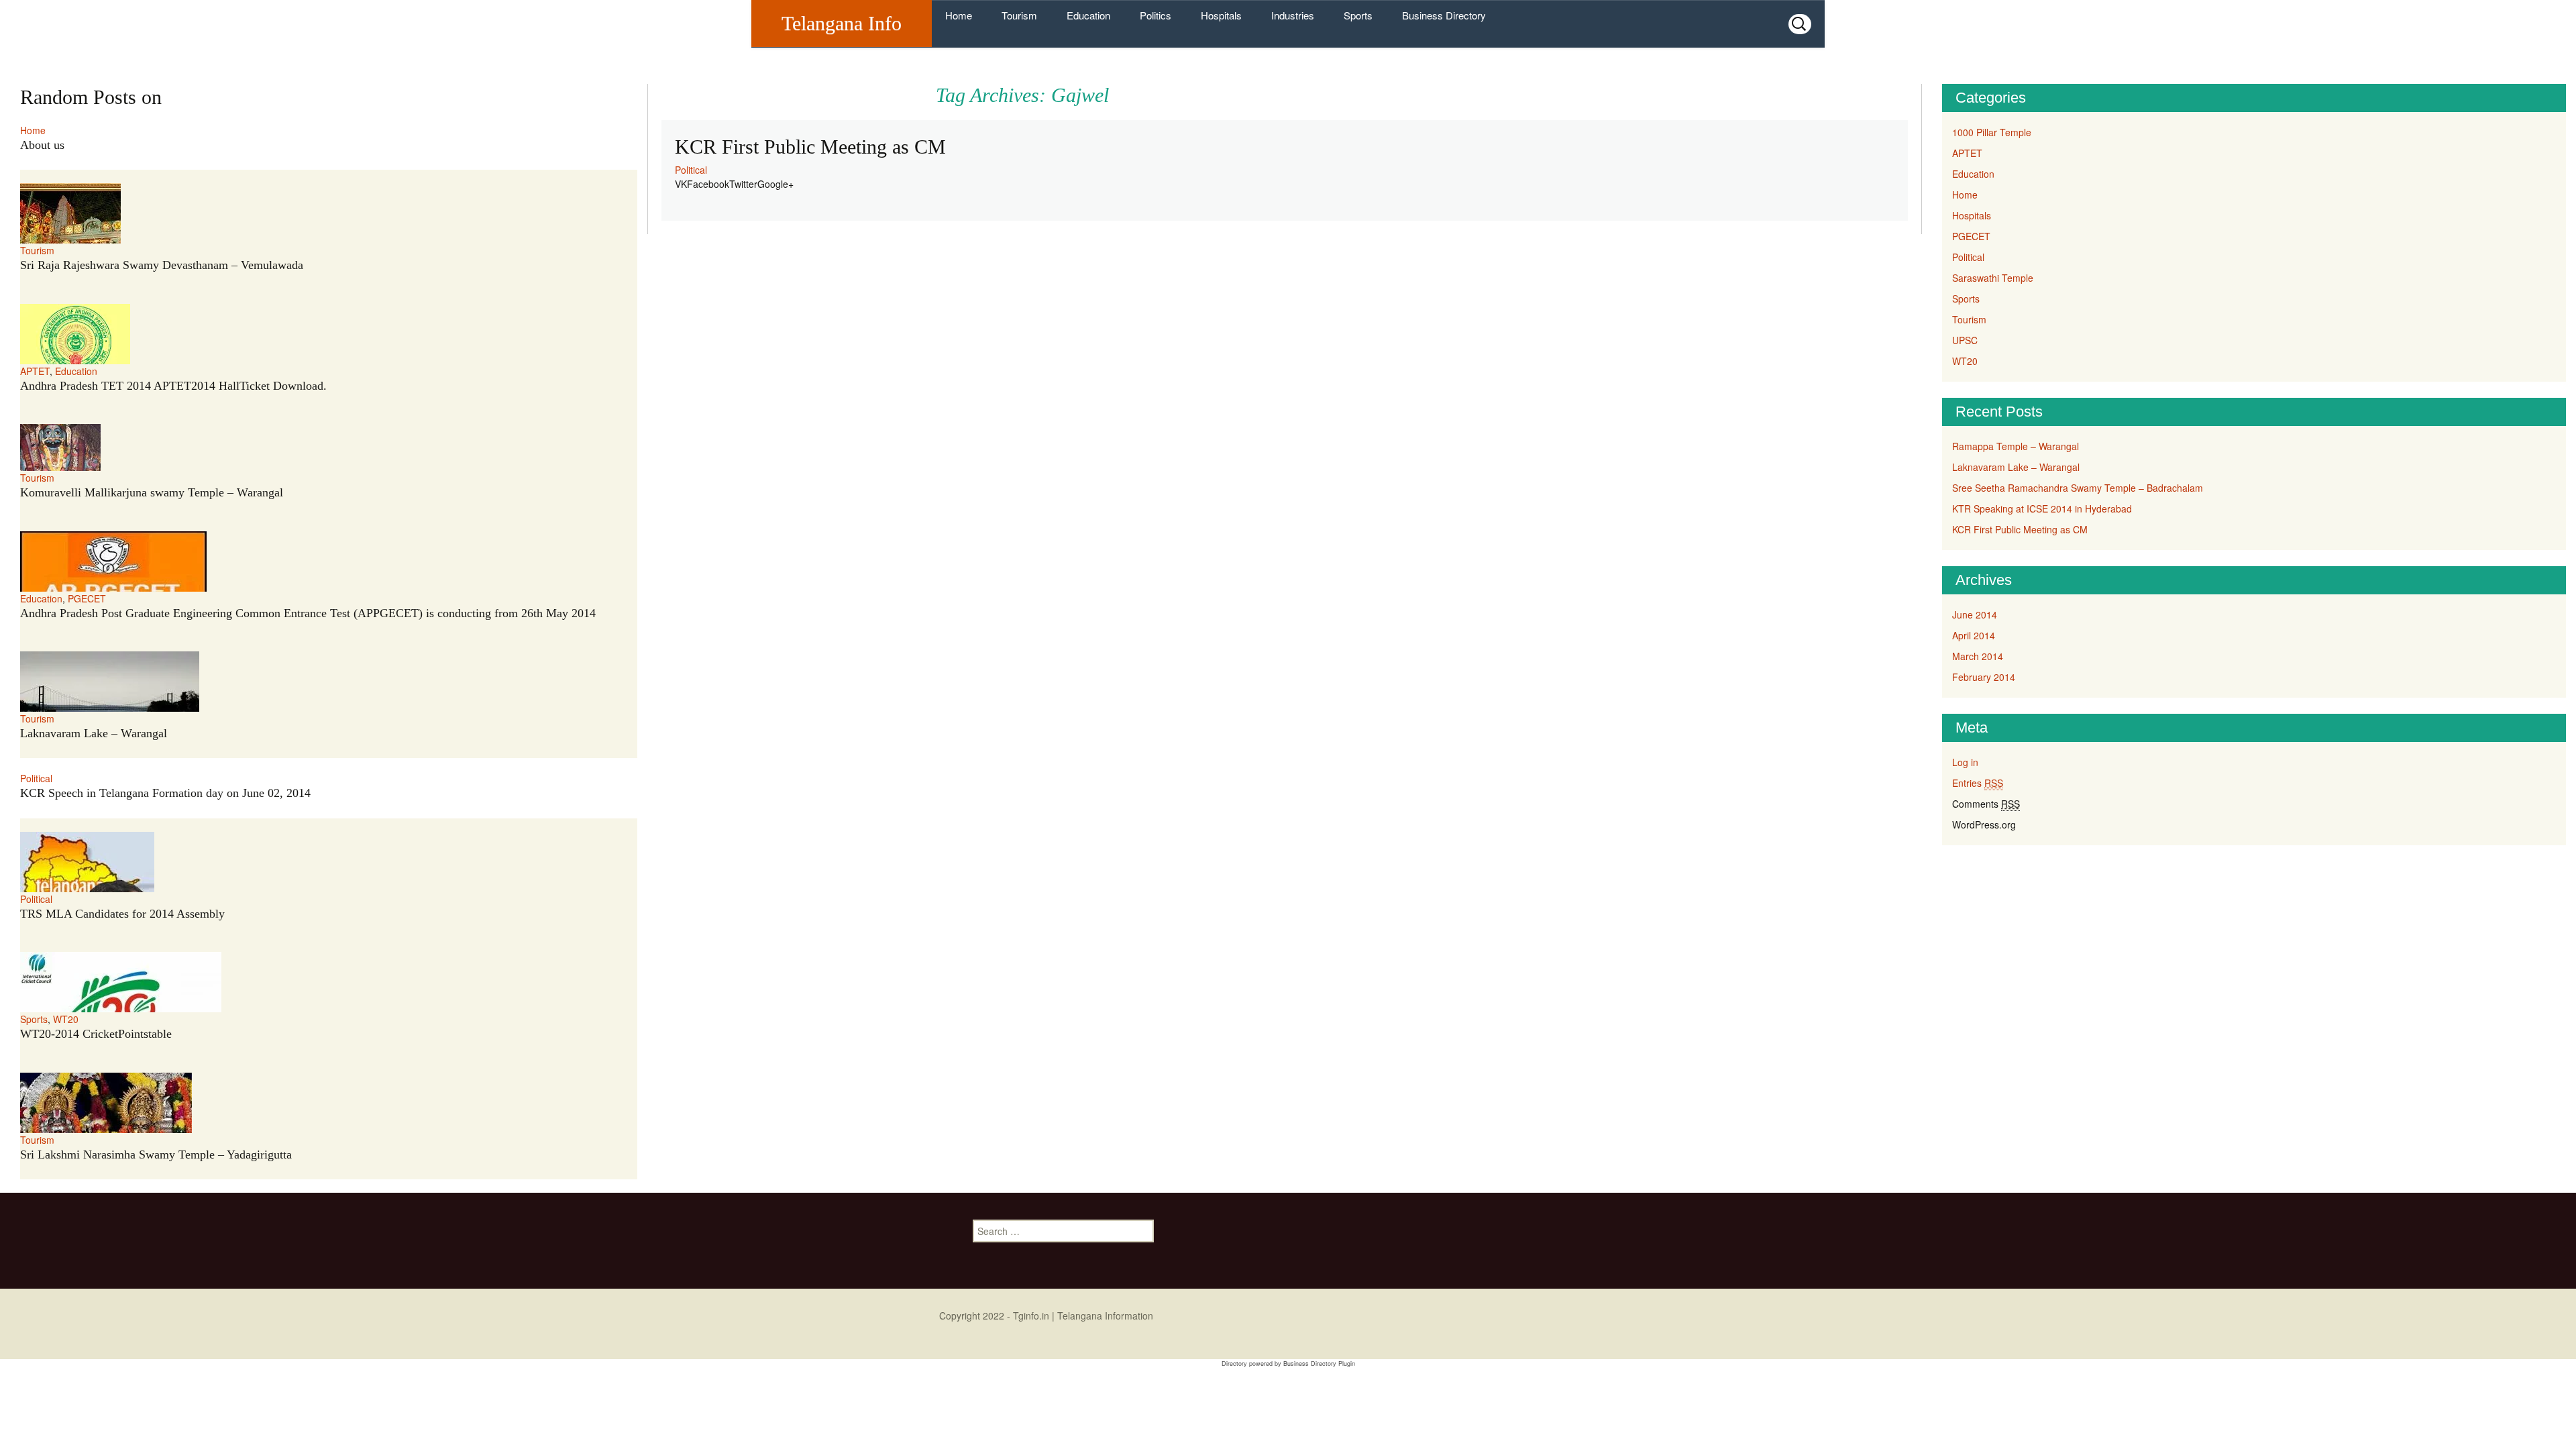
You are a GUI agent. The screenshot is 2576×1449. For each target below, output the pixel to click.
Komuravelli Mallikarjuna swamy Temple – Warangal (152, 492)
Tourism (1019, 15)
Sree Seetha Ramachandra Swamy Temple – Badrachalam (2078, 488)
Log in (1965, 762)
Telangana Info (842, 23)
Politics (1156, 15)
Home (959, 15)
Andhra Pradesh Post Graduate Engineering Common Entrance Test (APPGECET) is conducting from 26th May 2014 (308, 613)
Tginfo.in (1031, 1316)
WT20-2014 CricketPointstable (96, 1034)
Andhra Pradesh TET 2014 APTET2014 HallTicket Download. (173, 386)
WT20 (66, 1019)
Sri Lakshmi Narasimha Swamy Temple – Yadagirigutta (156, 1155)
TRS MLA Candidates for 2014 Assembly (122, 914)
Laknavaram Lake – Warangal (94, 733)
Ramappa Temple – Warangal (2016, 446)
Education (1088, 15)
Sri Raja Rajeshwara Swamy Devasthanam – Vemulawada (162, 265)
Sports (1358, 15)
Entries (1978, 783)
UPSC (1965, 340)
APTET (35, 371)
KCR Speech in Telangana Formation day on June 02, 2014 (165, 793)
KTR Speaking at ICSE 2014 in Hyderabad (2042, 508)
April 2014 (1974, 635)
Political (691, 170)
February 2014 (1984, 677)
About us (42, 145)
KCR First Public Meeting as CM (810, 147)
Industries (1293, 15)
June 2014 (1975, 614)
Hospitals (1221, 15)
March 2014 (1978, 656)
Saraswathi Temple (1993, 278)
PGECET (87, 598)
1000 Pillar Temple (1992, 132)
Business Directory (1444, 15)
